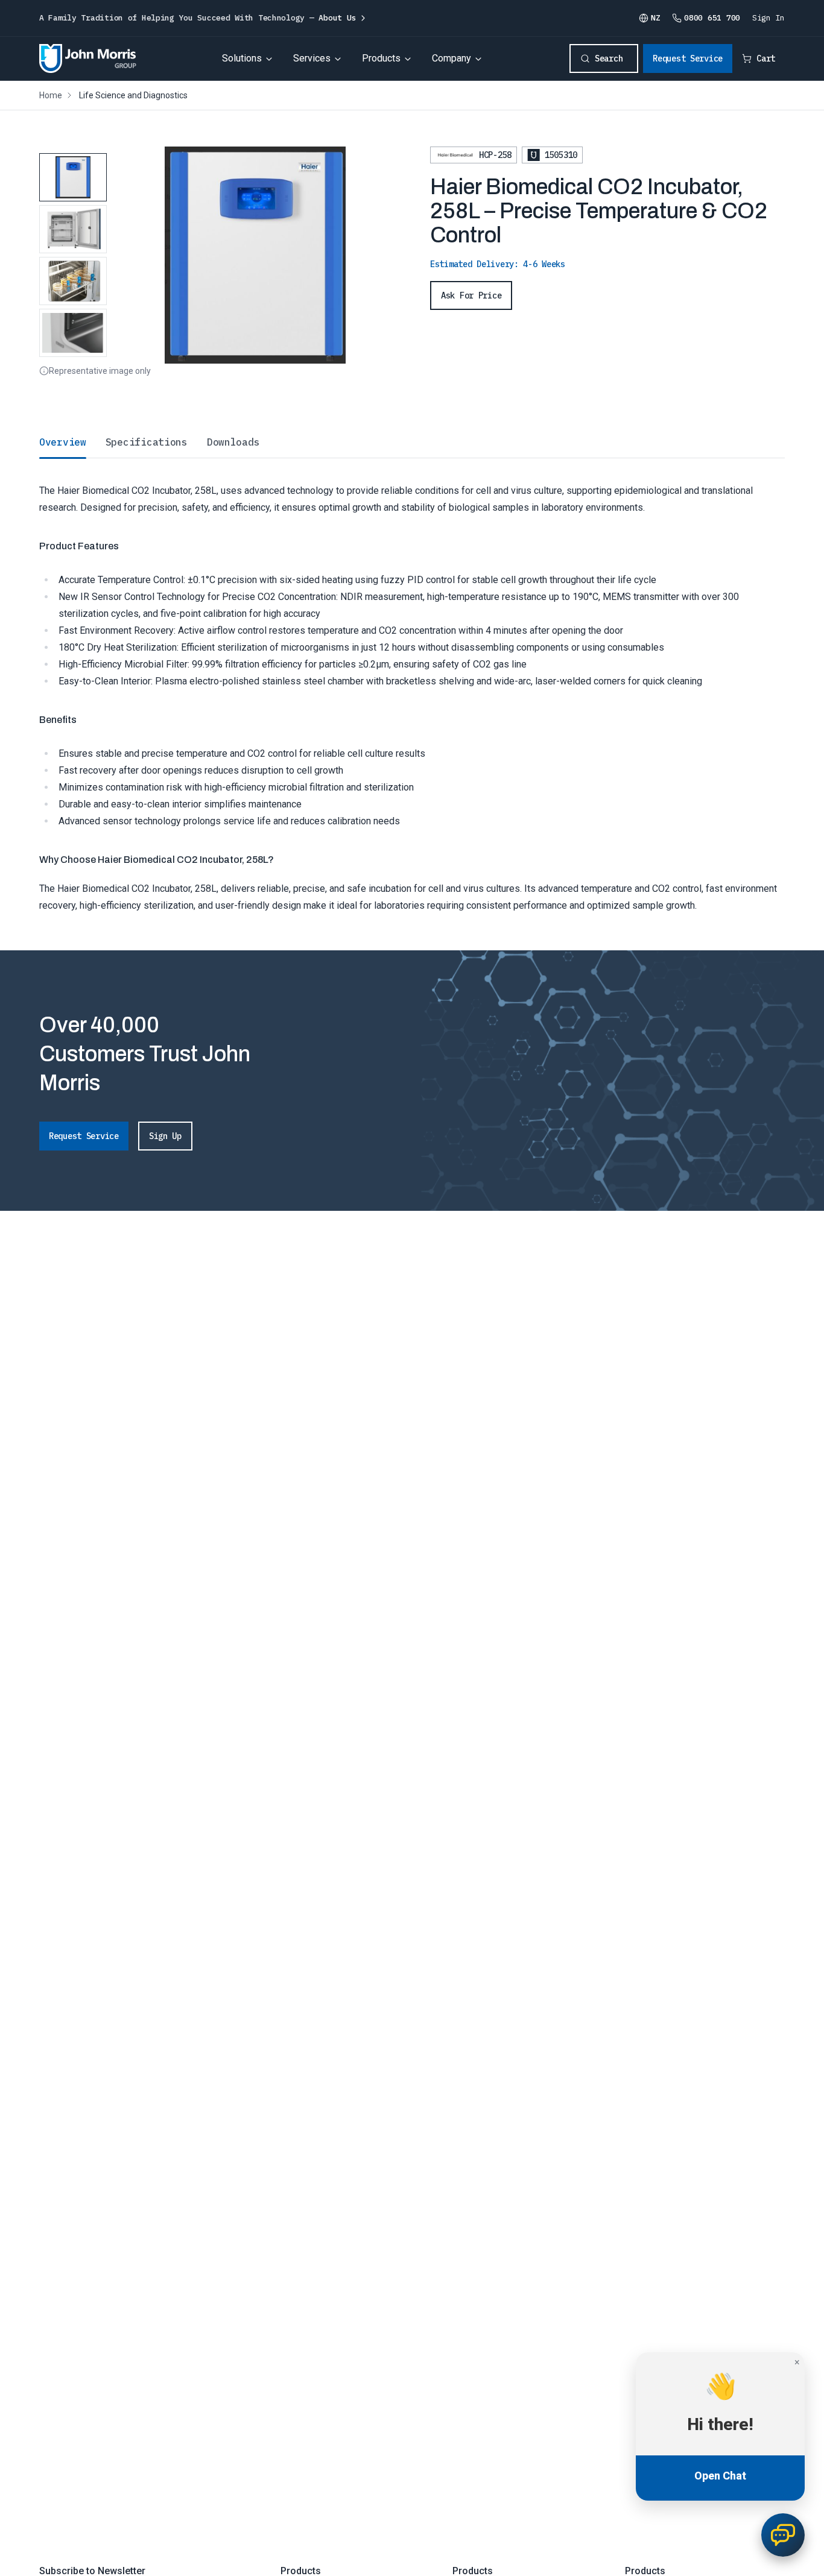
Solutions (242, 58)
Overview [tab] (63, 442)
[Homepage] (88, 58)
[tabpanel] (412, 686)
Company (452, 58)
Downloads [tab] (233, 442)
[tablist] (412, 442)
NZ (655, 18)
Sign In (769, 18)
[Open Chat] (783, 2535)
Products (381, 58)
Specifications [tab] (147, 442)
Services (312, 58)
